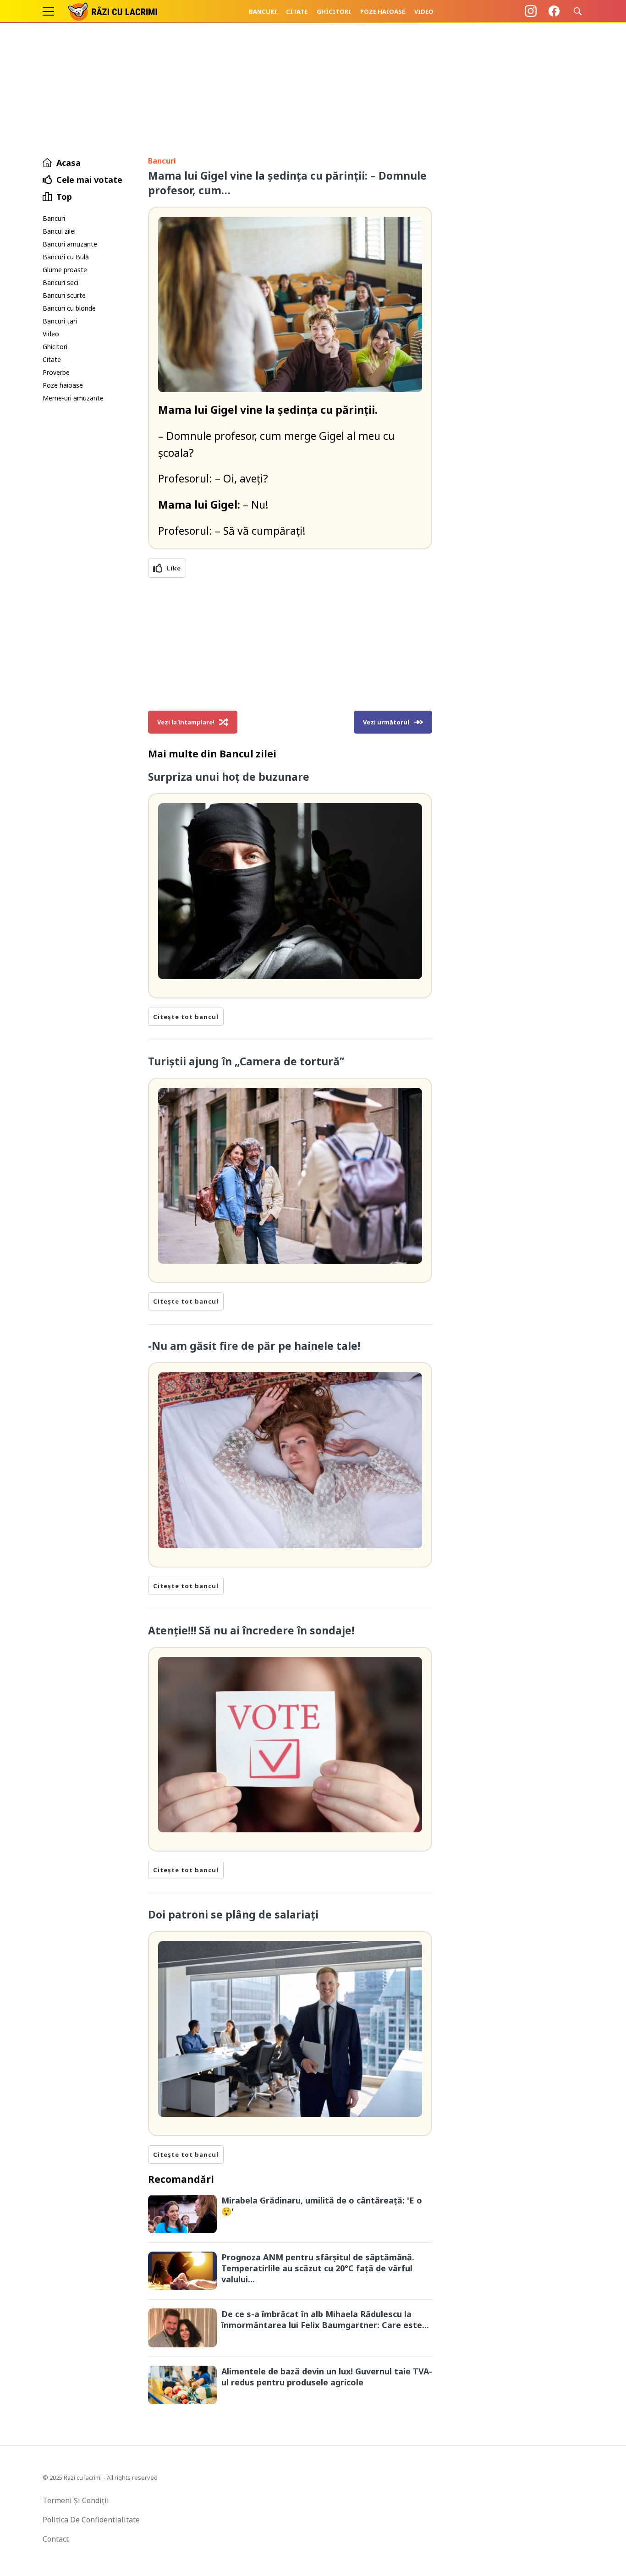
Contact (56, 2539)
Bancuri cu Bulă (66, 257)
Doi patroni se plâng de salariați (233, 1914)
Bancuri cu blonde (69, 308)
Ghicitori (334, 11)
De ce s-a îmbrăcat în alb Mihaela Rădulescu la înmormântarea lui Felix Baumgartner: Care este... (325, 2319)
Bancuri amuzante (70, 244)
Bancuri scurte (64, 295)
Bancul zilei (59, 231)
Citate (297, 11)
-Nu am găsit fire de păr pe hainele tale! (254, 1346)
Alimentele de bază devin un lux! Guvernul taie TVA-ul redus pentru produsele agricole (327, 2377)
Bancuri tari (60, 321)
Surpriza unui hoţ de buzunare (229, 777)
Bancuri (263, 11)
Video (424, 11)
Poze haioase (383, 11)
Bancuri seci (60, 282)
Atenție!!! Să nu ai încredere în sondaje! (251, 1630)
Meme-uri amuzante (73, 398)
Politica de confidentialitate (91, 2520)
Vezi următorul (386, 722)
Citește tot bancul (186, 1017)
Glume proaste (65, 270)
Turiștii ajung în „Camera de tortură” (246, 1061)
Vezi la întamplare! (186, 722)
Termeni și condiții (76, 2500)
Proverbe (56, 372)
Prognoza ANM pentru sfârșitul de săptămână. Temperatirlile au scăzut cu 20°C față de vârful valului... (318, 2268)
